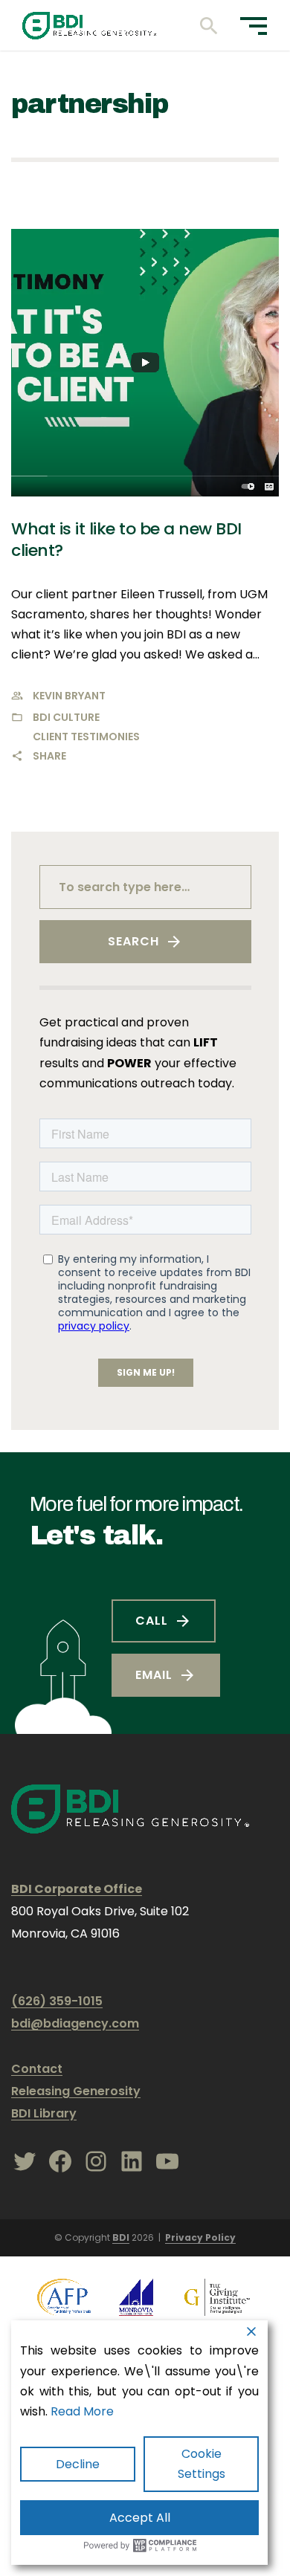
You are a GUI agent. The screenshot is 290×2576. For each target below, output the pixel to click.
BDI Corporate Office (77, 1889)
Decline (78, 2464)
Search (133, 941)
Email (154, 1675)
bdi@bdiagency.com (75, 2023)
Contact (37, 2069)
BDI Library (44, 2113)
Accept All (140, 2518)
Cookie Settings (202, 2464)
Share (49, 756)
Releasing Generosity (76, 2091)
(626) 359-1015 (57, 2001)
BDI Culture (66, 717)
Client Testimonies (86, 737)
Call (152, 1621)
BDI (121, 2237)
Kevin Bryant (69, 696)
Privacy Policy (200, 2237)
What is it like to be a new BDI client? (126, 540)
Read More (82, 2411)
